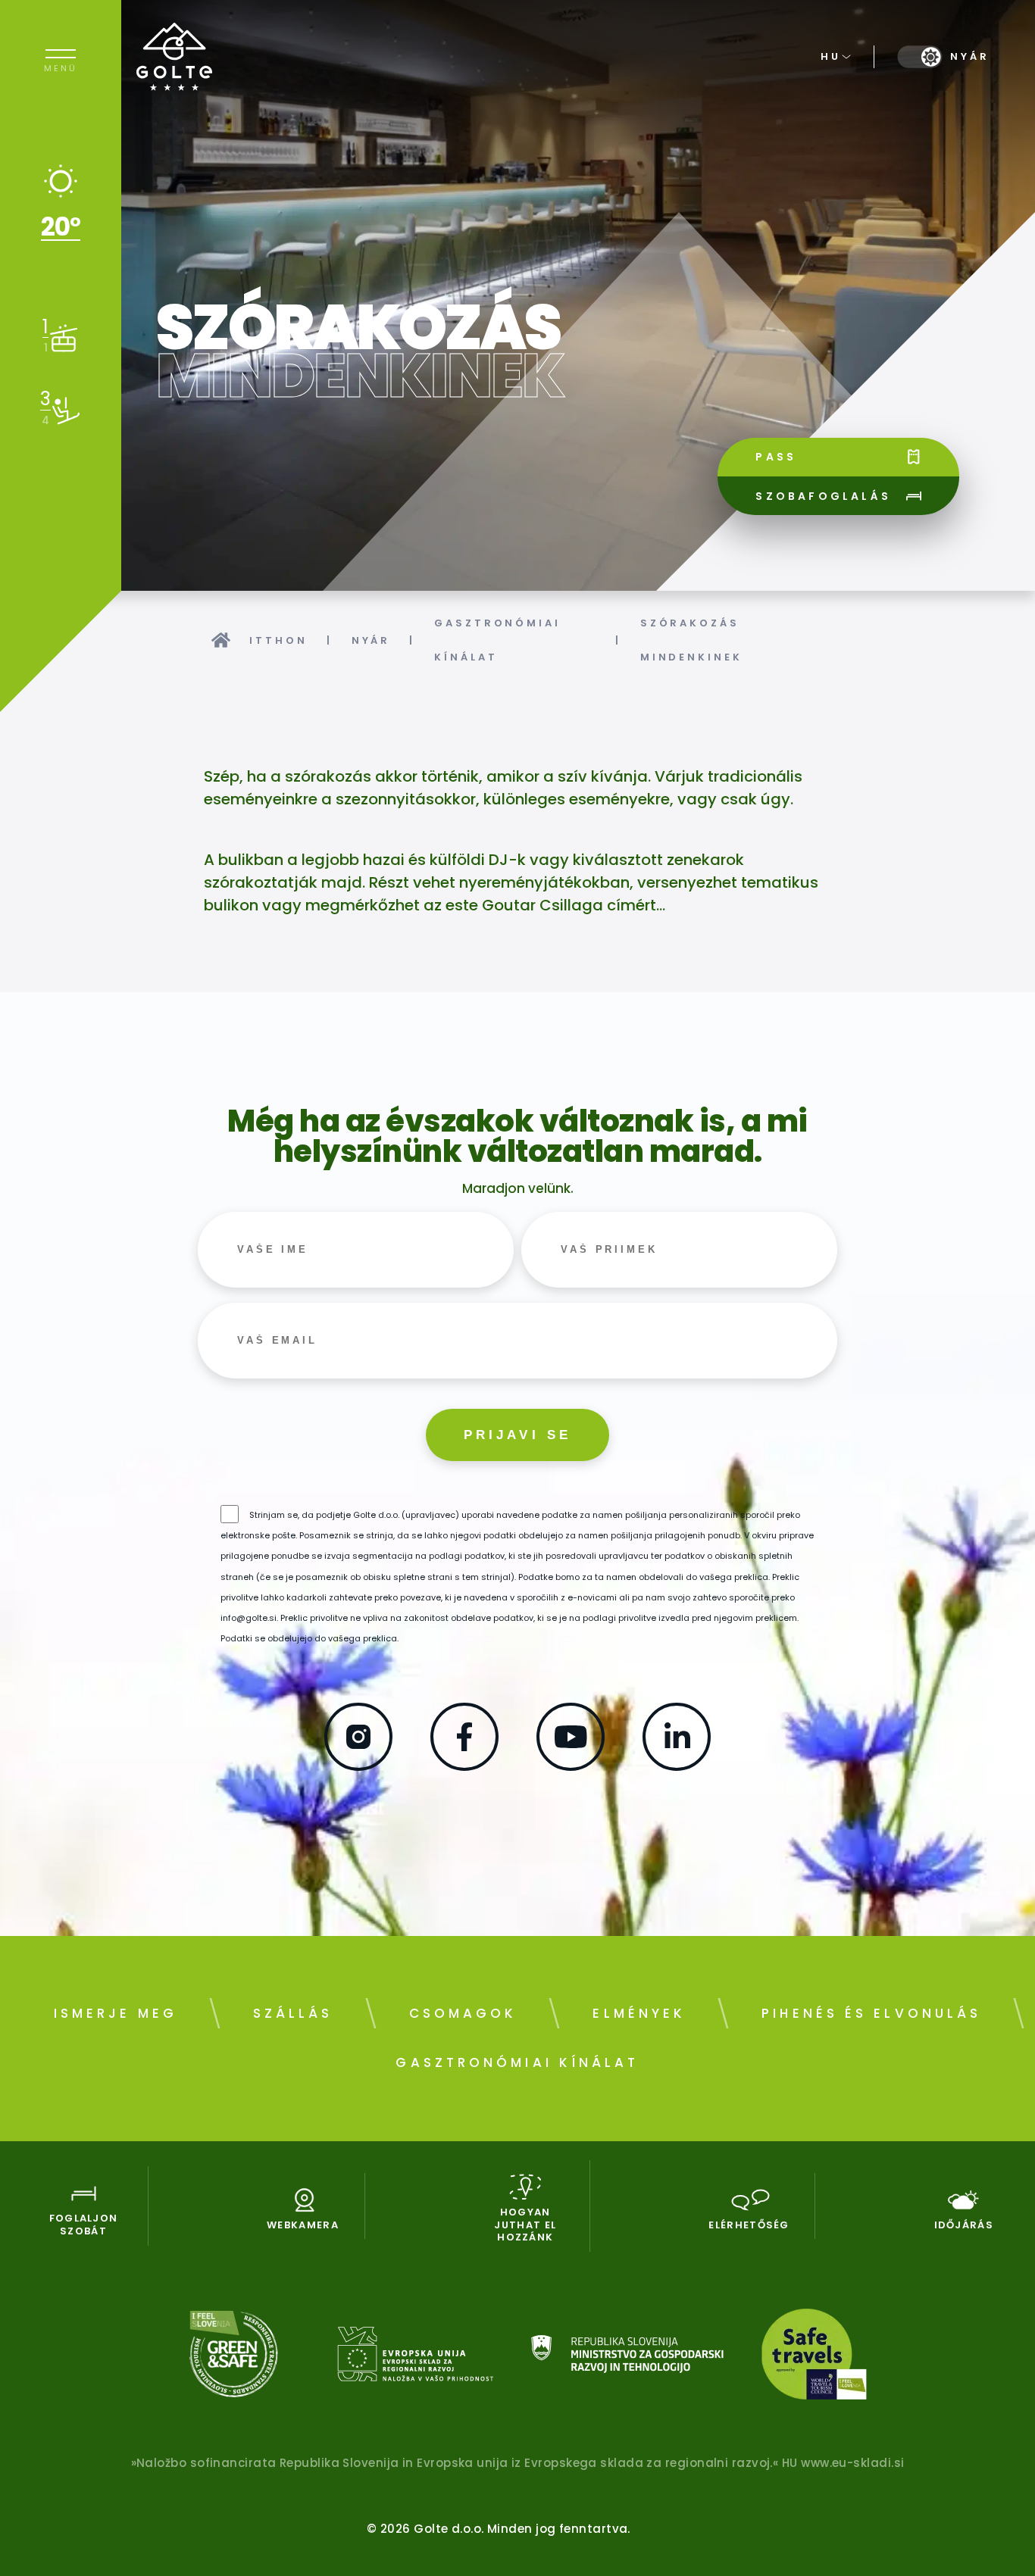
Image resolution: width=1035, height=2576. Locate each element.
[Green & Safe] (234, 2357)
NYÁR (371, 640)
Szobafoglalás (823, 496)
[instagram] (358, 1766)
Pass (776, 457)
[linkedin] (677, 1766)
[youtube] (571, 1766)
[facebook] (464, 1766)
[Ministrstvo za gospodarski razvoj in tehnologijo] (627, 2357)
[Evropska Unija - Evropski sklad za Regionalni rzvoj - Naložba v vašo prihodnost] (415, 2357)
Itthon (278, 640)
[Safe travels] (814, 2357)
